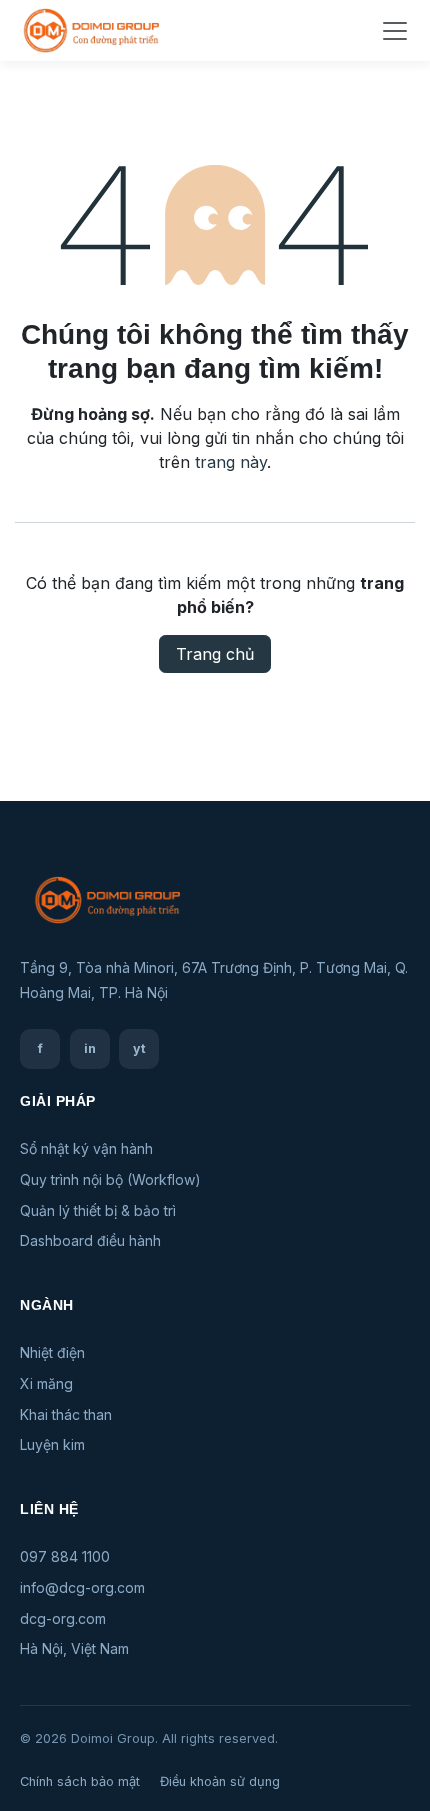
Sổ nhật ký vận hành (86, 1148)
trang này (231, 462)
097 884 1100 (65, 1556)
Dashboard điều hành (90, 1240)
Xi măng (46, 1383)
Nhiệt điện (52, 1352)
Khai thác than (66, 1414)
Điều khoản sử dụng (220, 1781)
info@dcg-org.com (82, 1587)
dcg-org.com (63, 1618)
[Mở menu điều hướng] (395, 31)
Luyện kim (52, 1444)
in (90, 1048)
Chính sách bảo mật (80, 1781)
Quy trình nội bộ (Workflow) (110, 1179)
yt (139, 1048)
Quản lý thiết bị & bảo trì (98, 1210)
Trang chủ (215, 654)
